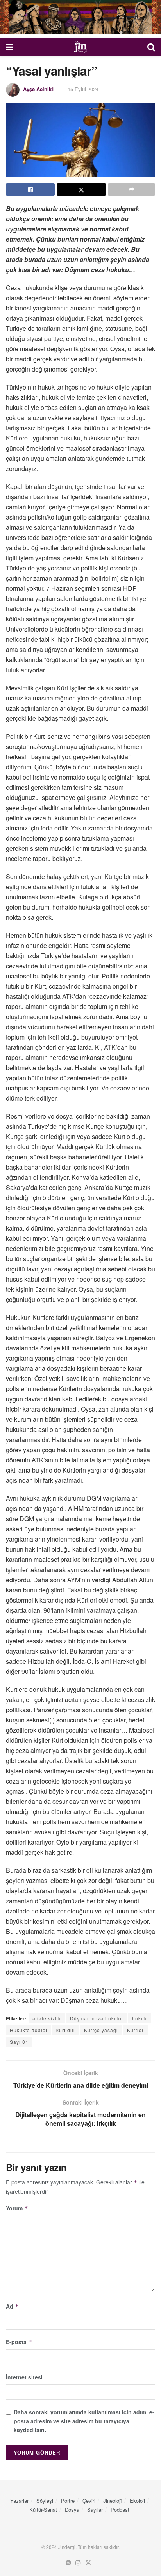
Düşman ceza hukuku (97, 2018)
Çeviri (89, 2501)
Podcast (120, 2510)
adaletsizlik (47, 2018)
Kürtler (135, 2030)
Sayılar (95, 2510)
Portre (68, 2501)
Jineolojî (113, 2501)
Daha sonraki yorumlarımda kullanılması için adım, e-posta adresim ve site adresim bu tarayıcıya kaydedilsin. (84, 2421)
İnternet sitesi (24, 2377)
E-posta (19, 2342)
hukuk (140, 2018)
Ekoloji (137, 2501)
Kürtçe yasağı (101, 2030)
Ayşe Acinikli (39, 89)
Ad (12, 2306)
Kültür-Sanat (43, 2510)
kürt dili (66, 2030)
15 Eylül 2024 (83, 89)
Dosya (72, 2510)
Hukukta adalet (29, 2030)
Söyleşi (45, 2501)
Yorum (17, 2208)
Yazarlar (19, 2501)
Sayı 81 (19, 2042)
